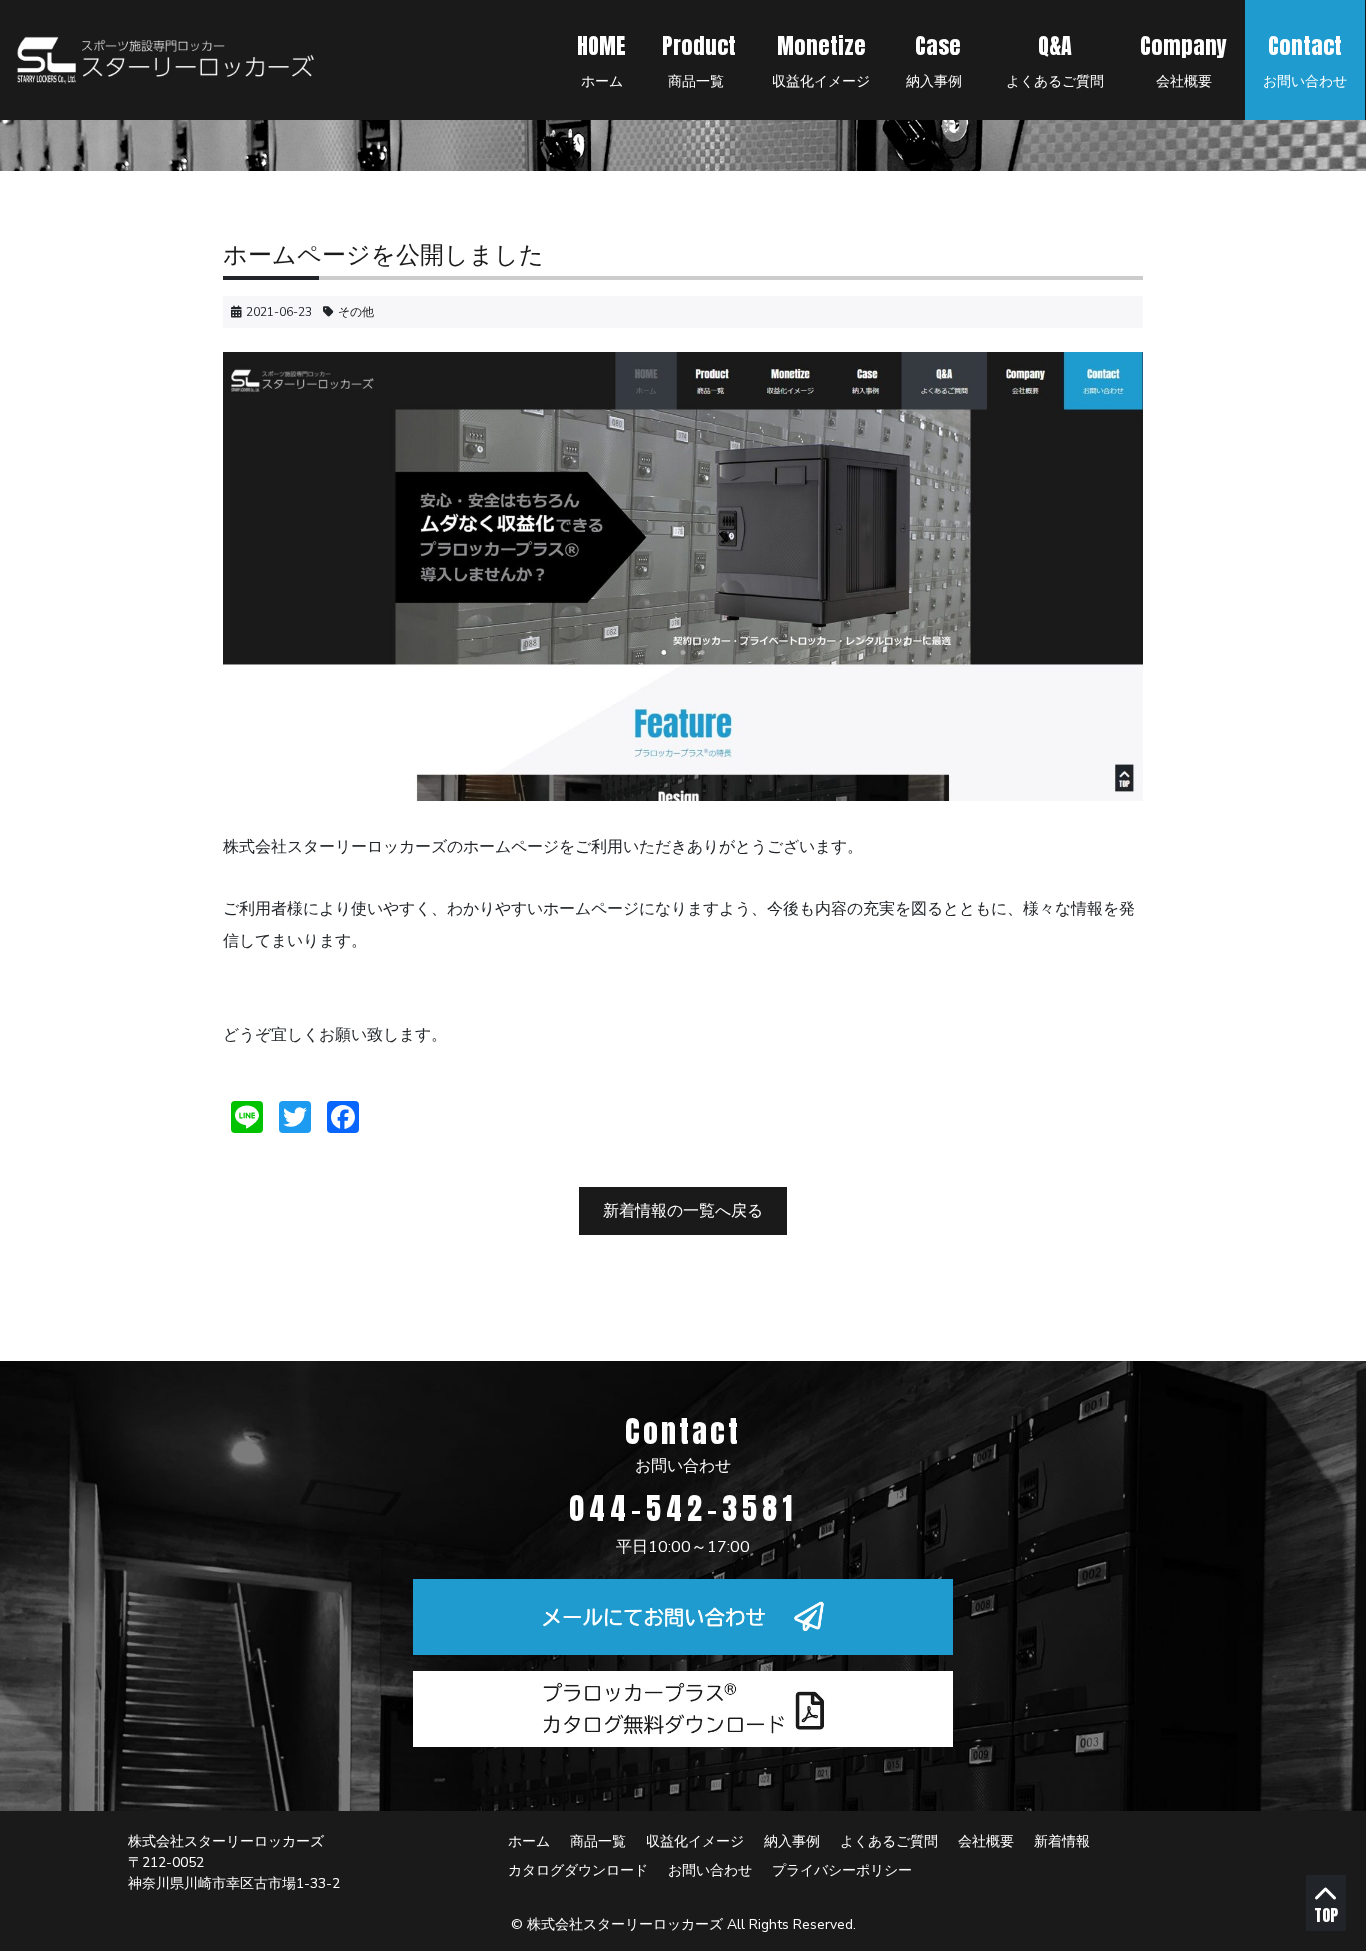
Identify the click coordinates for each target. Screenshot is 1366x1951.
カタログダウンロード (578, 1870)
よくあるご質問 (1055, 60)
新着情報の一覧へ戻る (683, 1211)
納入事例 (936, 60)
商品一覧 (699, 60)
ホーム (601, 60)
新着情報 (1062, 1841)
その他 (356, 312)
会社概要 (1183, 60)
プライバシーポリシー (842, 1870)
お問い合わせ (1305, 60)
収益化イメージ (821, 60)
